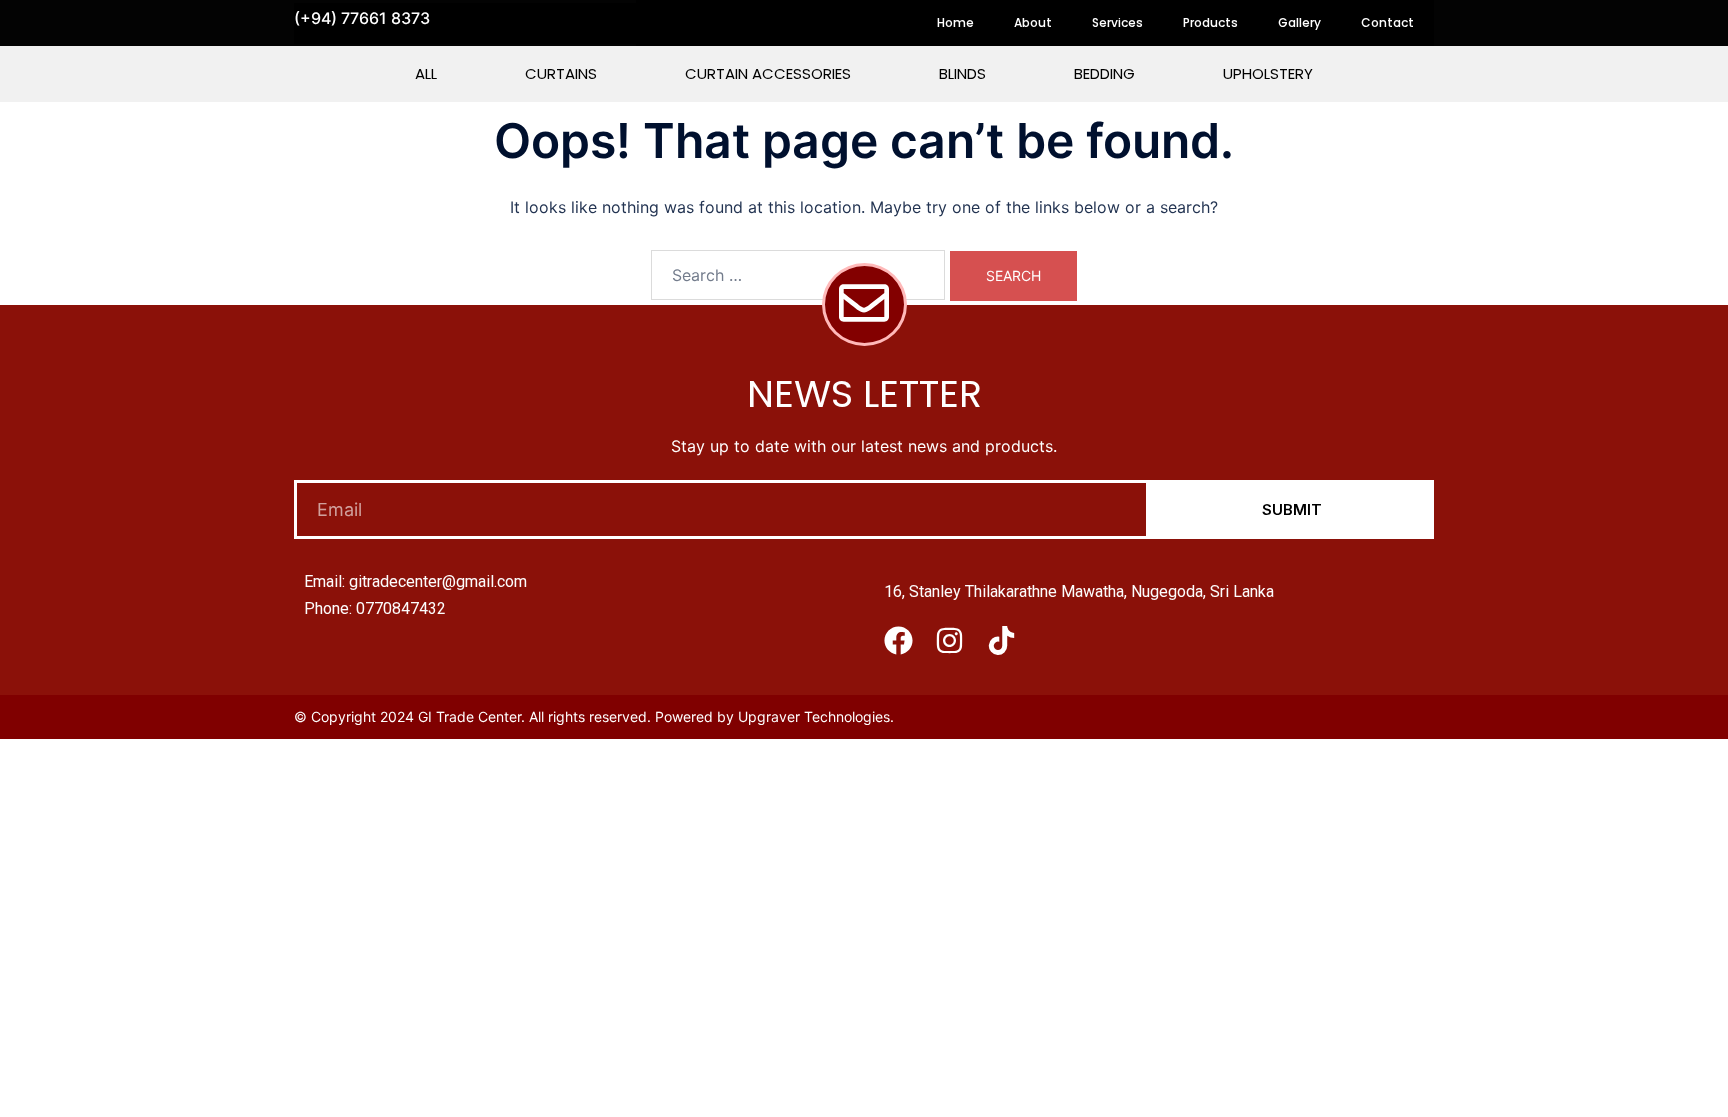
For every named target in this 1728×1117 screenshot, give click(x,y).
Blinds (962, 73)
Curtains (561, 73)
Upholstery (1268, 73)
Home (955, 22)
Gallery (1299, 22)
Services (1117, 22)
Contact (1387, 22)
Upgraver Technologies (814, 716)
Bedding (1104, 73)
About (1033, 22)
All (426, 73)
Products (1210, 22)
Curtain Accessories (768, 73)
